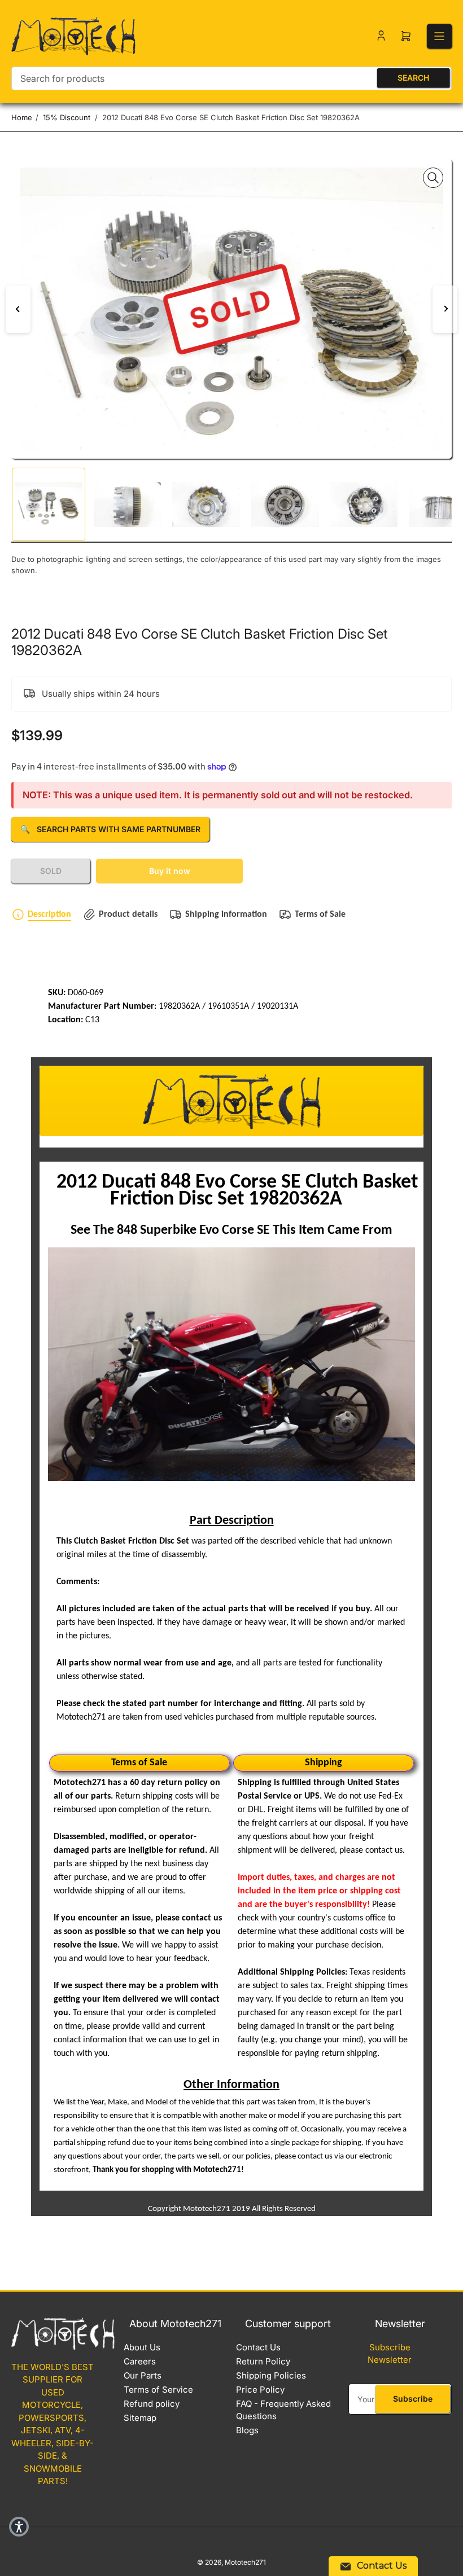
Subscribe (413, 2399)
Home (22, 117)
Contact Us (258, 2347)
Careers (140, 2361)
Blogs (247, 2430)
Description (49, 915)
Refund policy (152, 2404)
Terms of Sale (320, 915)
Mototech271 (245, 2562)
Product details (128, 915)
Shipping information (226, 915)
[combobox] (231, 78)
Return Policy (263, 2361)
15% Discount (67, 117)
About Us (142, 2347)
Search (413, 78)
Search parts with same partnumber (110, 829)
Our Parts (143, 2375)
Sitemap (140, 2418)
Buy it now (170, 871)
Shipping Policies (271, 2375)
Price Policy (260, 2390)
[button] (19, 2527)
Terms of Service (158, 2390)
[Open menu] (439, 36)
